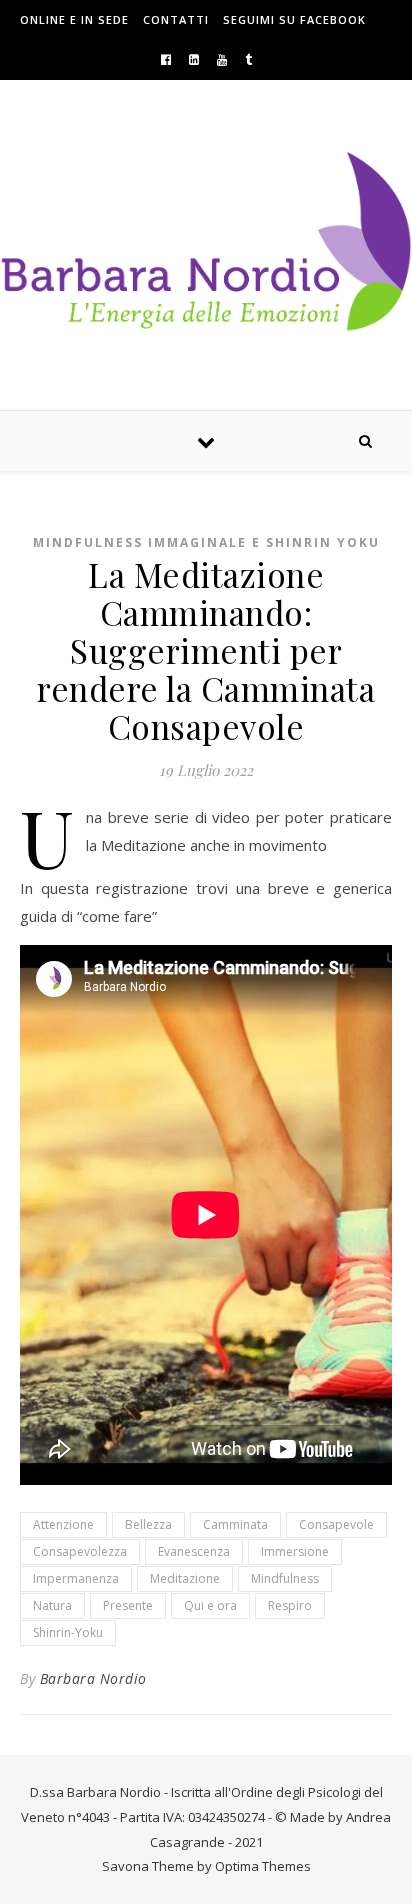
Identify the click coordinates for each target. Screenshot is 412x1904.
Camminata (235, 1524)
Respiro (290, 1605)
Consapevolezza (80, 1551)
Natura (52, 1605)
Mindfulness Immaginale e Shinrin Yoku (206, 542)
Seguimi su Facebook (294, 19)
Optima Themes (263, 1866)
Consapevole (336, 1524)
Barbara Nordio (93, 1678)
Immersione (295, 1551)
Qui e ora (210, 1605)
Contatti (176, 19)
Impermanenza (76, 1578)
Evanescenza (194, 1551)
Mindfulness (285, 1578)
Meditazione (185, 1578)
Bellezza (148, 1524)
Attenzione (63, 1524)
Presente (128, 1605)
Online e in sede (74, 19)
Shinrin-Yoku (68, 1632)
